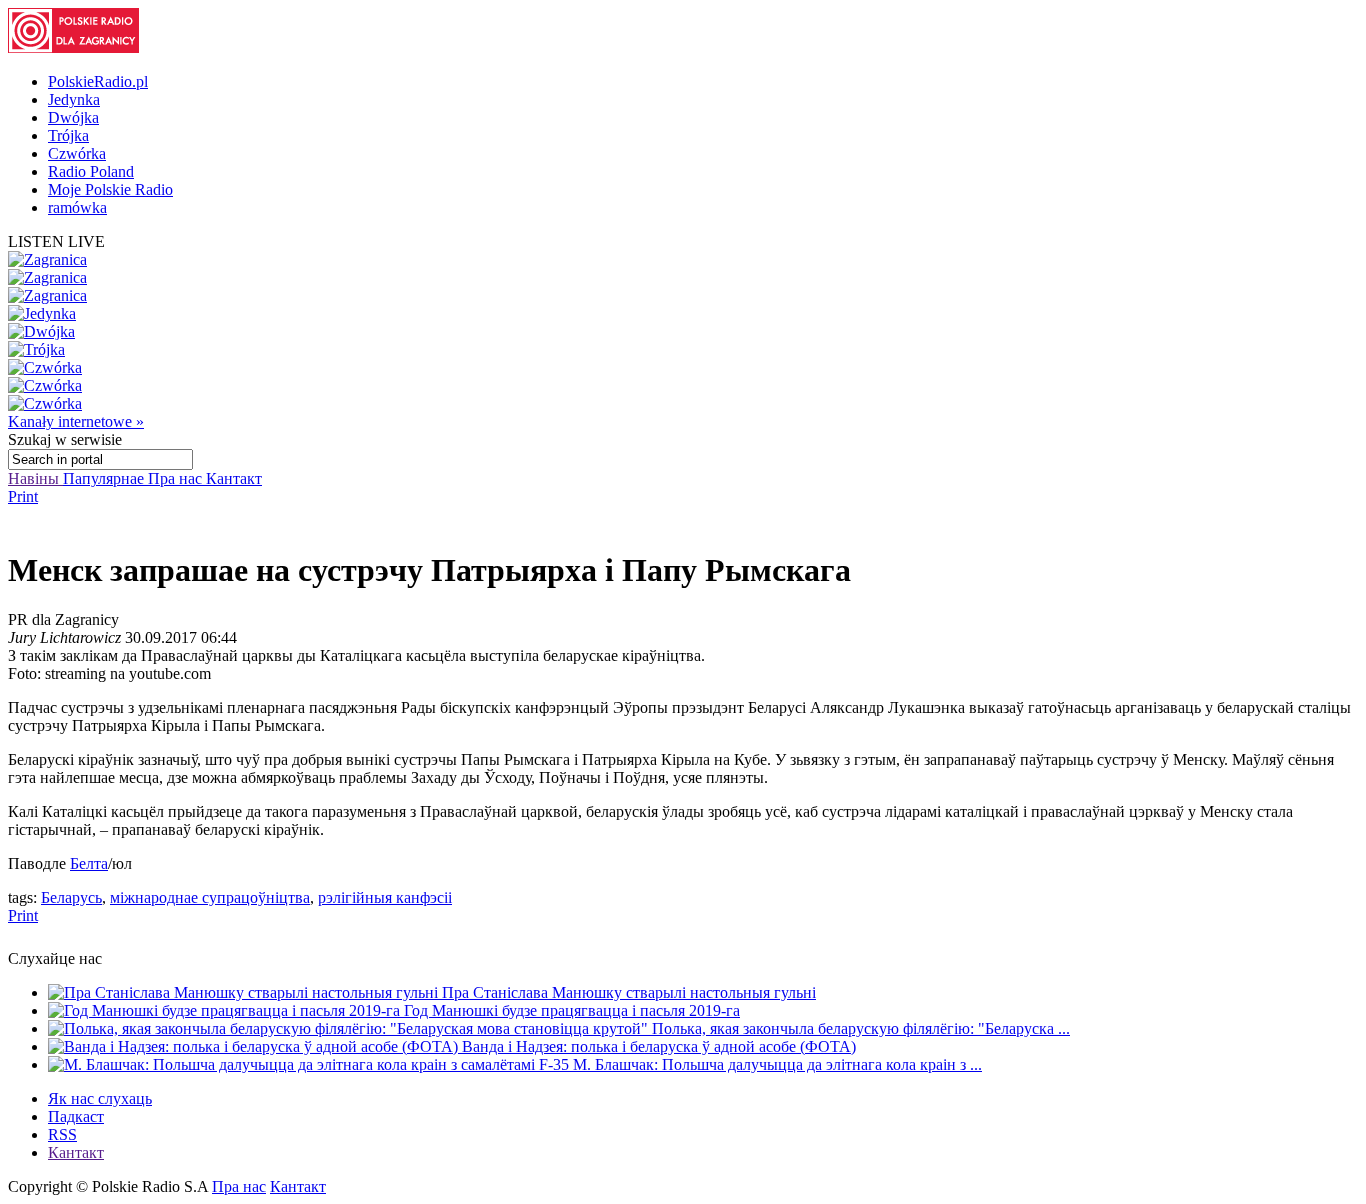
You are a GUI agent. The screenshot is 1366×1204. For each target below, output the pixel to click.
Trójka (68, 135)
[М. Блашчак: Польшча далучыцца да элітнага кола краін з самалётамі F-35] (310, 1064)
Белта (89, 863)
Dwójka (73, 117)
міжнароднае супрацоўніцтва (210, 897)
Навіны (35, 478)
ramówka (77, 207)
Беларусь (71, 897)
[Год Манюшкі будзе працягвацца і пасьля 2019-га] (226, 1010)
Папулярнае (105, 478)
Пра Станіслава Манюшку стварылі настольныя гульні (629, 992)
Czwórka (77, 153)
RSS (62, 1134)
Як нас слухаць (100, 1098)
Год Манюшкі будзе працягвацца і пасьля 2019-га (572, 1010)
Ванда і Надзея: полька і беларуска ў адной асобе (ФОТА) (659, 1046)
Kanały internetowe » (76, 421)
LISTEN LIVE (56, 241)
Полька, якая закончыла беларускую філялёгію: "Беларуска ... (861, 1028)
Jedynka (74, 99)
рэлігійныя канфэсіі (385, 897)
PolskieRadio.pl (98, 81)
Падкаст (76, 1116)
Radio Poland (91, 171)
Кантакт (234, 478)
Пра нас (177, 478)
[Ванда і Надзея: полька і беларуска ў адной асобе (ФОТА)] (255, 1046)
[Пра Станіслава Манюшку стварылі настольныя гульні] (245, 992)
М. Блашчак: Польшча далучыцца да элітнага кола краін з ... (777, 1064)
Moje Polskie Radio (110, 189)
